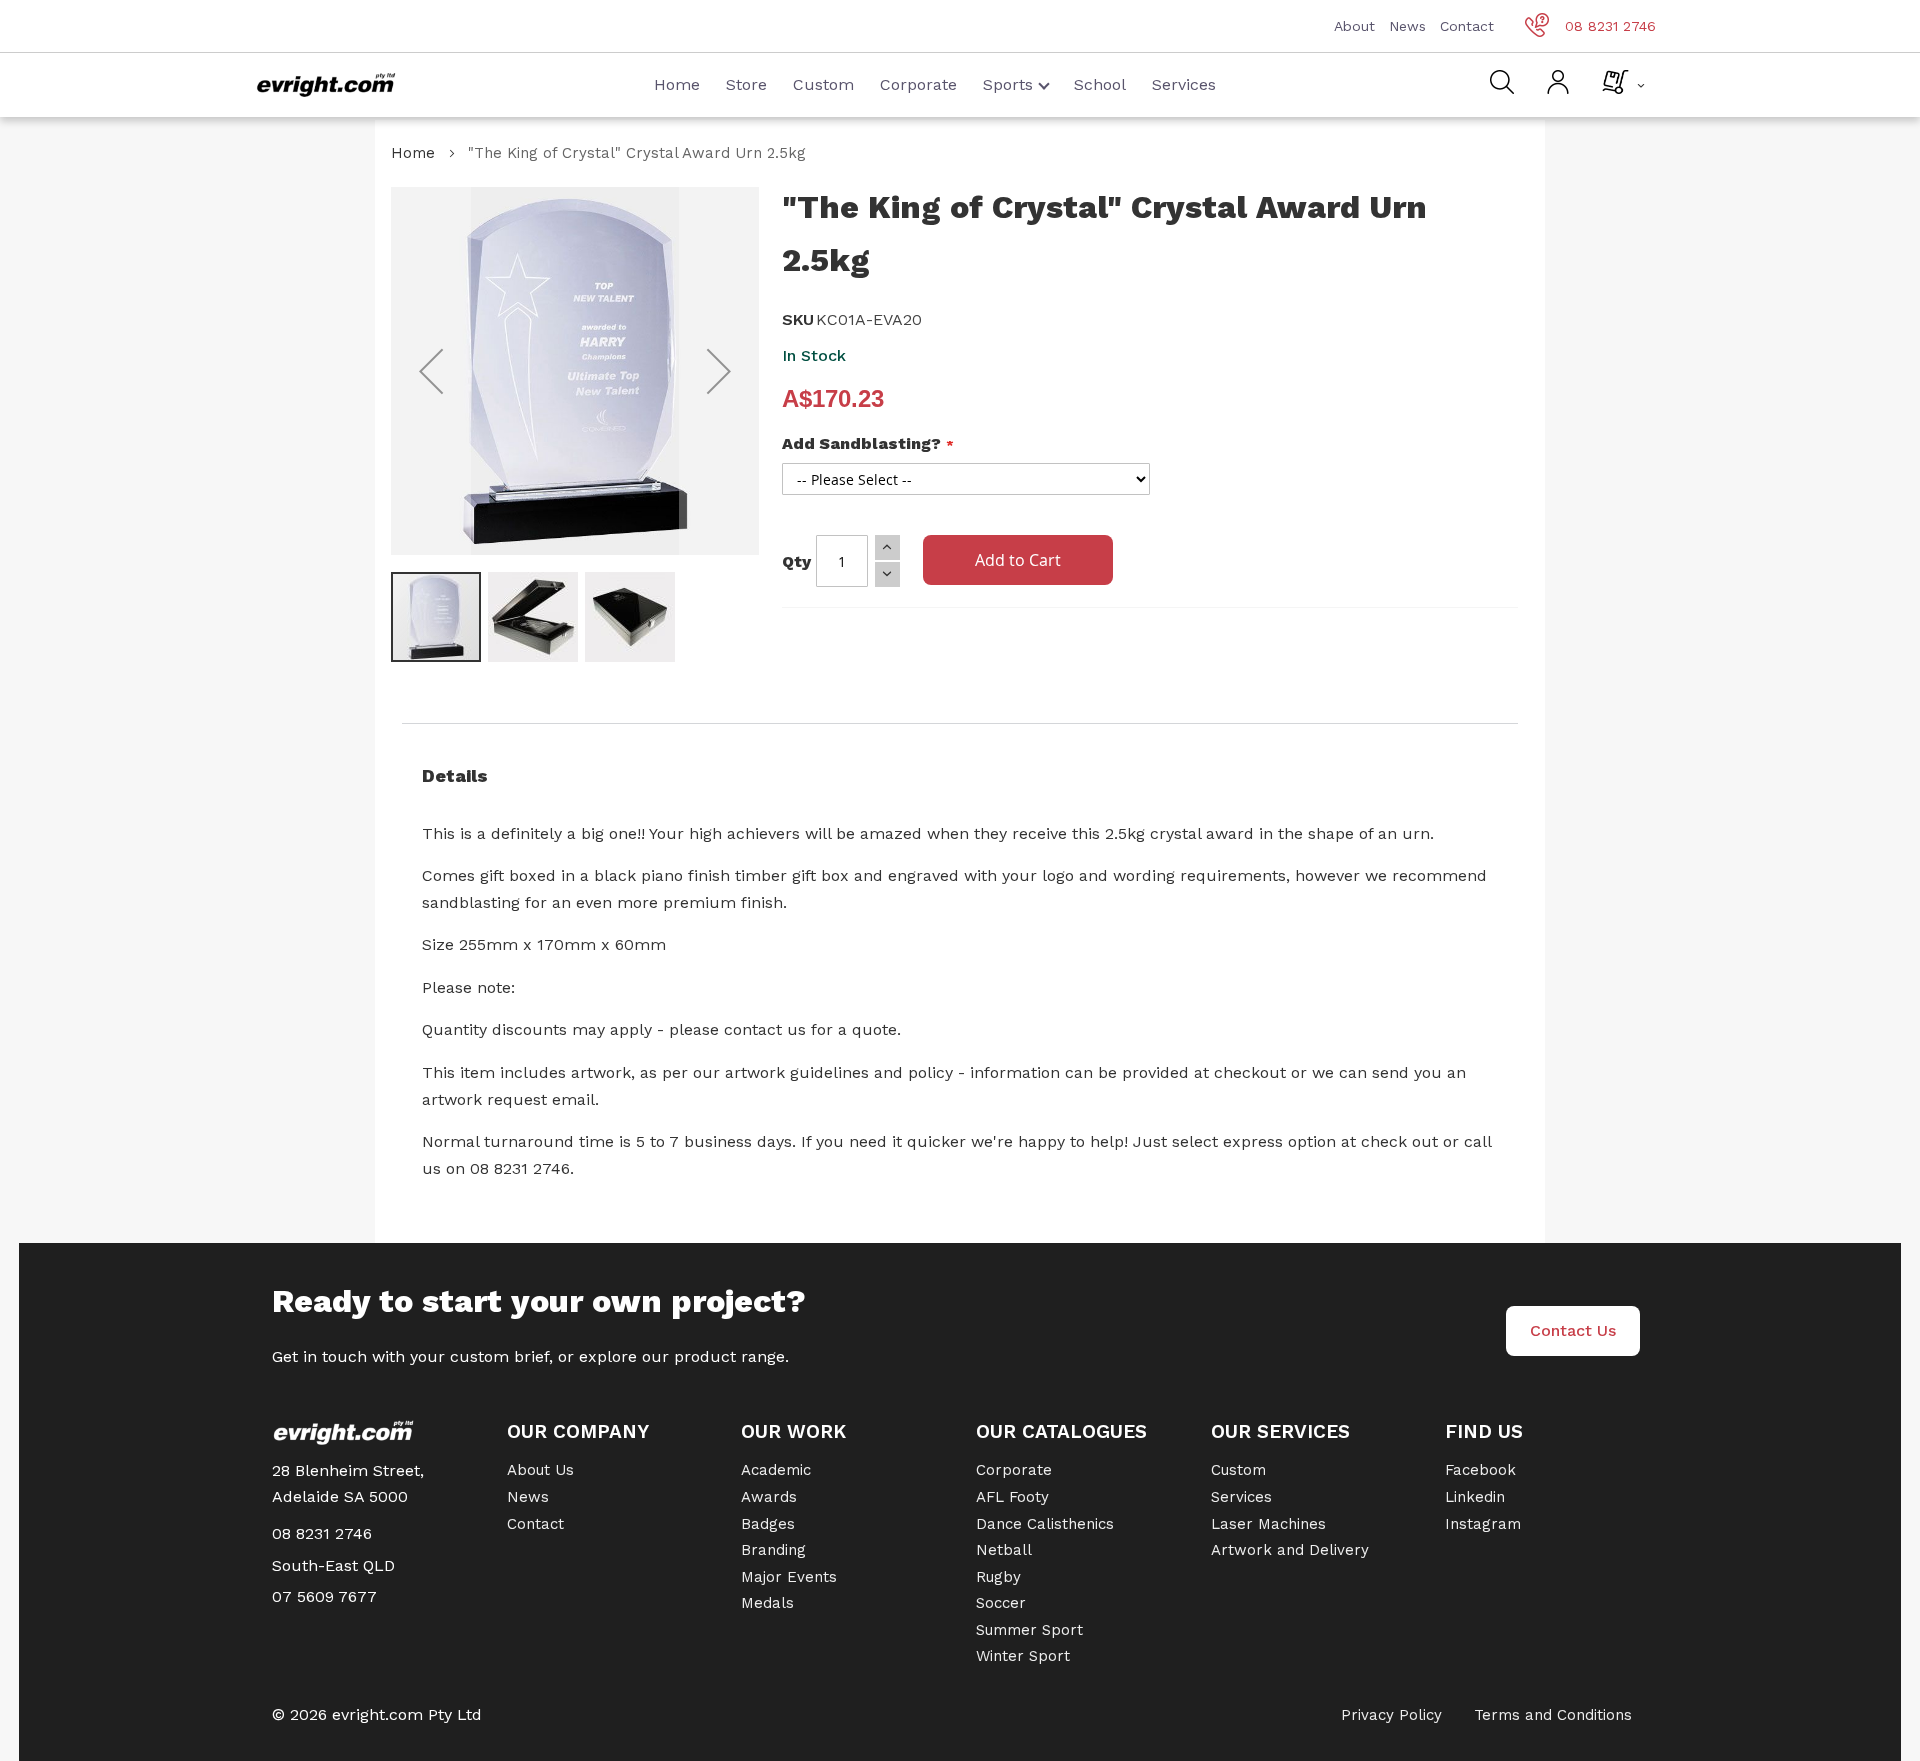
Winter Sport (1023, 1656)
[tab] (959, 776)
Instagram (1483, 1524)
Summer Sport (1029, 1630)
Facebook (1480, 1470)
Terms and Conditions (1553, 1715)
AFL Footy (1012, 1497)
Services (1184, 84)
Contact (1467, 26)
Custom (823, 84)
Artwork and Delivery (1290, 1550)
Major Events (789, 1577)
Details (455, 775)
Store (746, 84)
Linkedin (1475, 1497)
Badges (768, 1524)
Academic (776, 1470)
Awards (769, 1497)
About (1354, 26)
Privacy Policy (1391, 1715)
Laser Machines (1268, 1524)
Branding (773, 1550)
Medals (767, 1603)
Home (677, 84)
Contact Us (1573, 1330)
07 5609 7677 (324, 1596)
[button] (431, 371)
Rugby (998, 1577)
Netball (1004, 1550)
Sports (1008, 84)
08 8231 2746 (1610, 26)
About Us (540, 1470)
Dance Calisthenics (1045, 1524)
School (1100, 84)
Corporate (918, 84)
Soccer (1001, 1603)
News (1407, 26)
